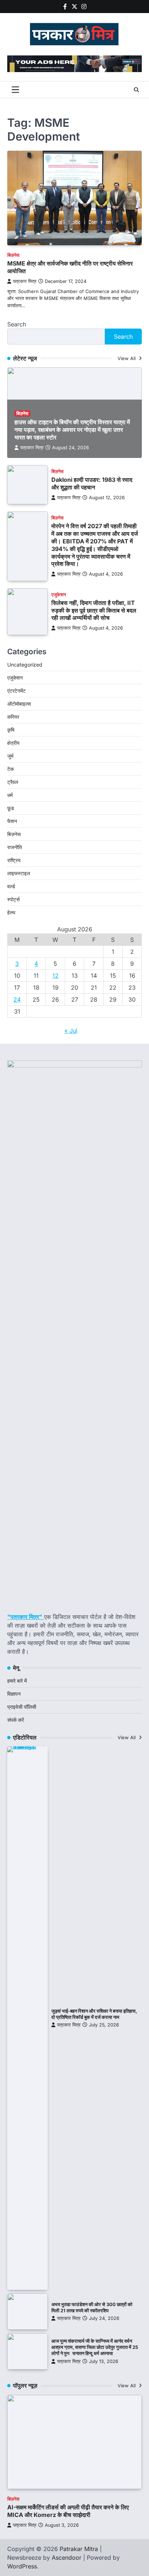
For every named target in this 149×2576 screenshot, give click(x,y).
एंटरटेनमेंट (16, 691)
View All (127, 358)
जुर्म (10, 756)
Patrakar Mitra (79, 2549)
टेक (10, 769)
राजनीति (15, 847)
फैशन (12, 821)
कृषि (11, 730)
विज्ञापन (14, 1694)
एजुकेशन (59, 595)
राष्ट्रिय (14, 860)
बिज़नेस (13, 255)
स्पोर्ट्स (13, 899)
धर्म (10, 795)
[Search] (136, 90)
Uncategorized (25, 665)
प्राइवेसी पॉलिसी (22, 1707)
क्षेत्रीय (13, 743)
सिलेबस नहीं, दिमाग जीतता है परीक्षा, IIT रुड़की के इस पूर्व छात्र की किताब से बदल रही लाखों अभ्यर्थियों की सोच (94, 610)
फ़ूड (11, 808)
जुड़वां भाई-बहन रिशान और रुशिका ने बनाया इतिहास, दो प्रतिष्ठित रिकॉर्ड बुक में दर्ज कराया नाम (94, 2014)
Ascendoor (67, 2558)
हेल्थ (11, 912)
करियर (13, 717)
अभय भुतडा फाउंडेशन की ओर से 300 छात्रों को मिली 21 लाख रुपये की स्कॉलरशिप (92, 2308)
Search (17, 324)
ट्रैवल (13, 782)
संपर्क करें (16, 1720)
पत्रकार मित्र (25, 281)
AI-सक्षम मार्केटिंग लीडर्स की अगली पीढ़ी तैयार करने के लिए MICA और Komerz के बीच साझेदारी (68, 2511)
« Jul (71, 1031)
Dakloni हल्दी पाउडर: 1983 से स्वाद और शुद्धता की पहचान (92, 483)
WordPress (22, 2566)
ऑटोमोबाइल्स (19, 704)
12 (56, 976)
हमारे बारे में (17, 1681)
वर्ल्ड (11, 886)
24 (17, 999)
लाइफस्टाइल (19, 873)
